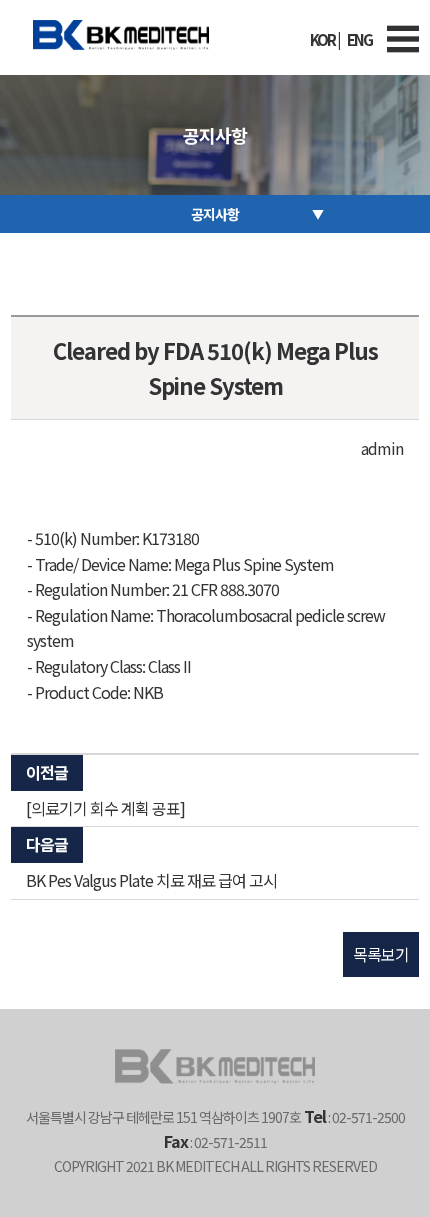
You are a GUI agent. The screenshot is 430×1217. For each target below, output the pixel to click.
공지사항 (215, 214)
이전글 (47, 772)
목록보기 (381, 954)
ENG (359, 39)
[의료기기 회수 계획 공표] (105, 808)
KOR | (324, 39)
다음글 (47, 844)
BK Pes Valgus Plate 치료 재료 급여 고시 (151, 880)
